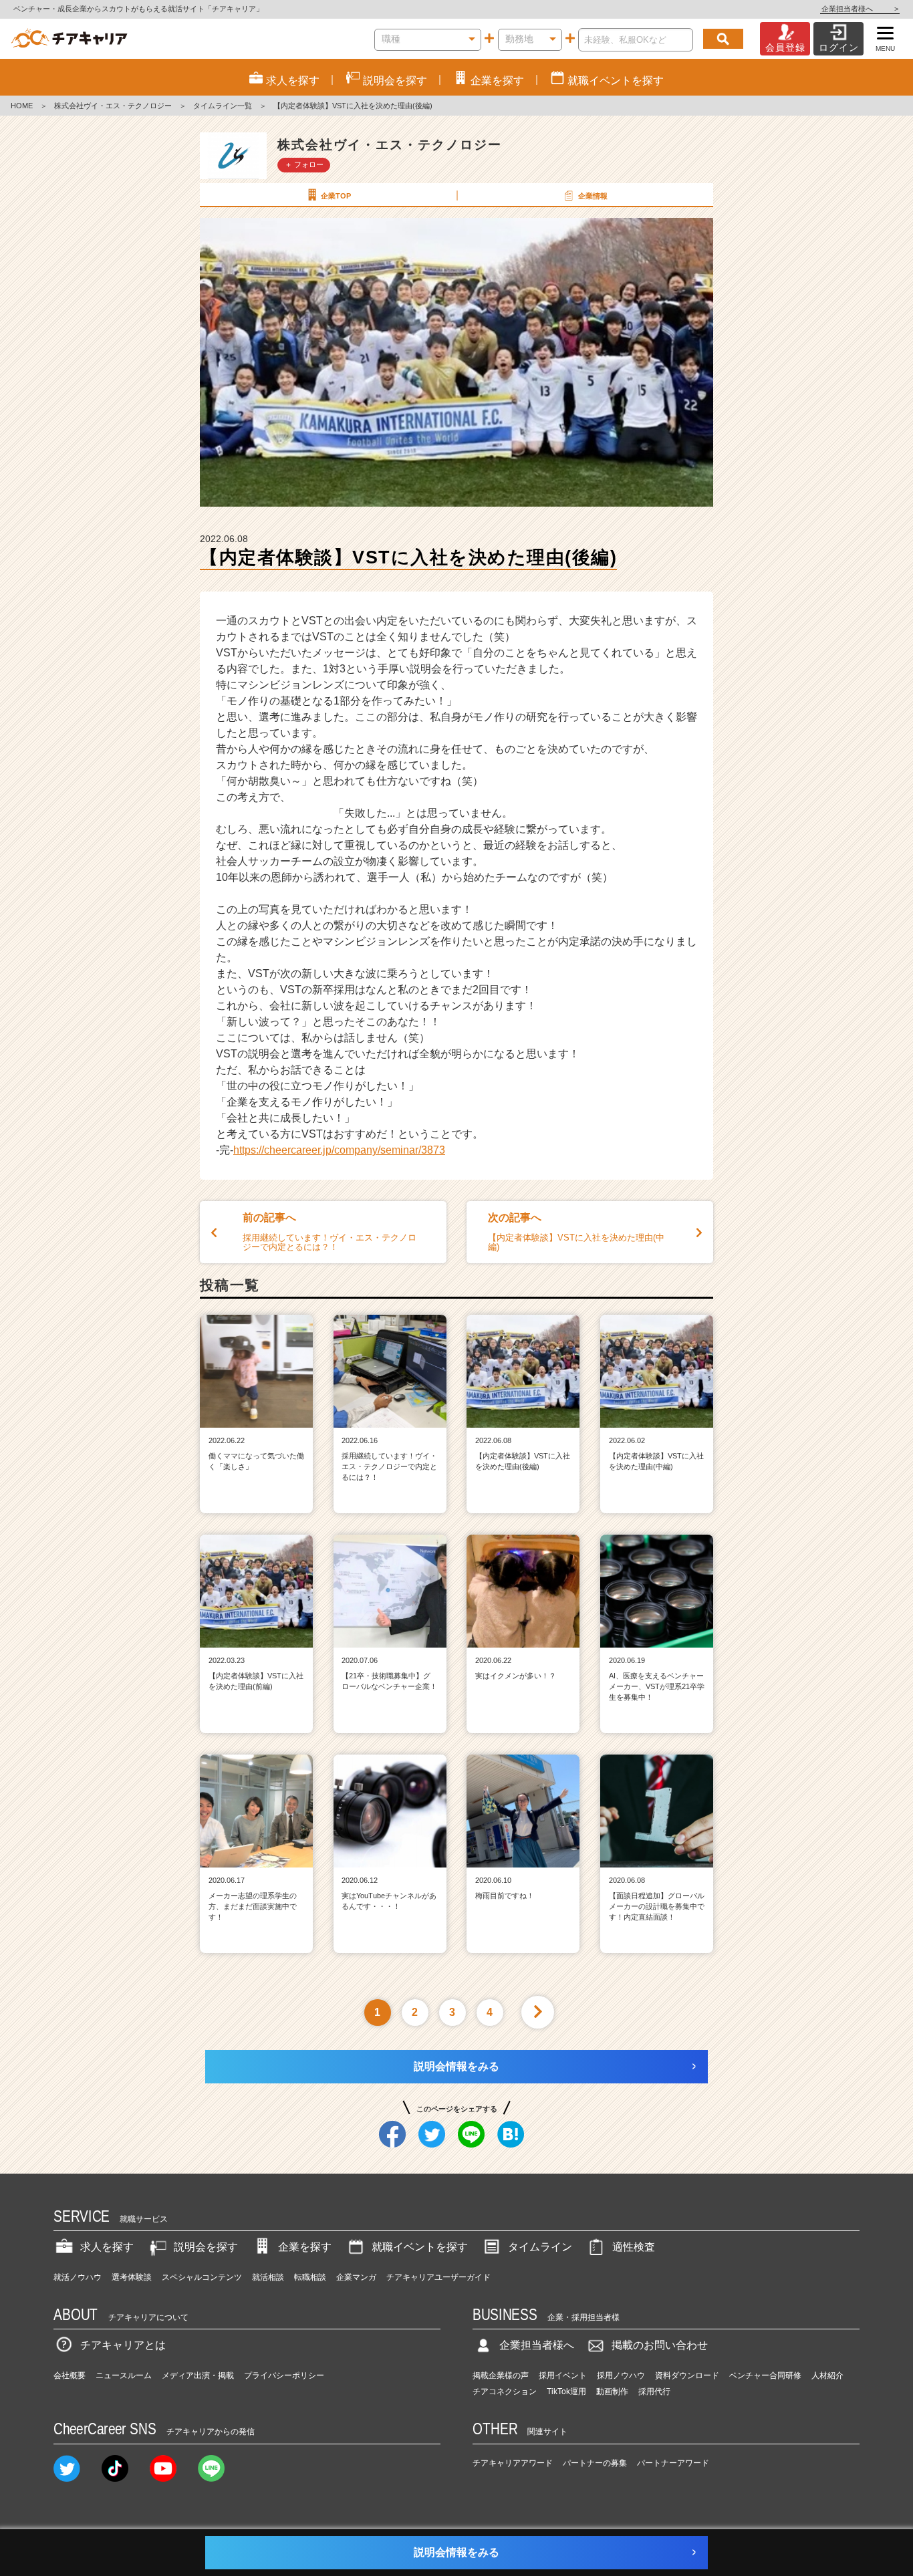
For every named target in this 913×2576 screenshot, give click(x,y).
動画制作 (612, 2392)
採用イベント (563, 2375)
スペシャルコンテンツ (202, 2277)
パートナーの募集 (595, 2463)
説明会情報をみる (456, 2066)
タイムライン (540, 2247)
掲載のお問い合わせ (660, 2345)
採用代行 (654, 2392)
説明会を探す (206, 2247)
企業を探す (305, 2247)
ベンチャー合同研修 (765, 2375)
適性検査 (634, 2247)
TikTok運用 (566, 2392)
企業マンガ (356, 2277)
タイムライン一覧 (223, 106)
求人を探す (107, 2247)
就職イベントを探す (420, 2247)
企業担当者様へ (860, 9)
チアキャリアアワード (513, 2463)
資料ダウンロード (687, 2375)
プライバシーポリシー (284, 2375)
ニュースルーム (124, 2375)
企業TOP (336, 196)
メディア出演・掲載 (198, 2375)
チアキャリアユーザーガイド (438, 2277)
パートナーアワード (673, 2463)
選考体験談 (132, 2277)
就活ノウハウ (78, 2277)
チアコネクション (505, 2392)
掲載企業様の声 (501, 2375)
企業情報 (593, 196)
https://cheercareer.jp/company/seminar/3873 (339, 1150)
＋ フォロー (304, 164)
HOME (22, 106)
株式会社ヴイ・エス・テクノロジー (113, 106)
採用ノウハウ (621, 2375)
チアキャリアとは (123, 2345)
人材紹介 (827, 2375)
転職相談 (310, 2277)
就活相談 (268, 2277)
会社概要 (70, 2375)
